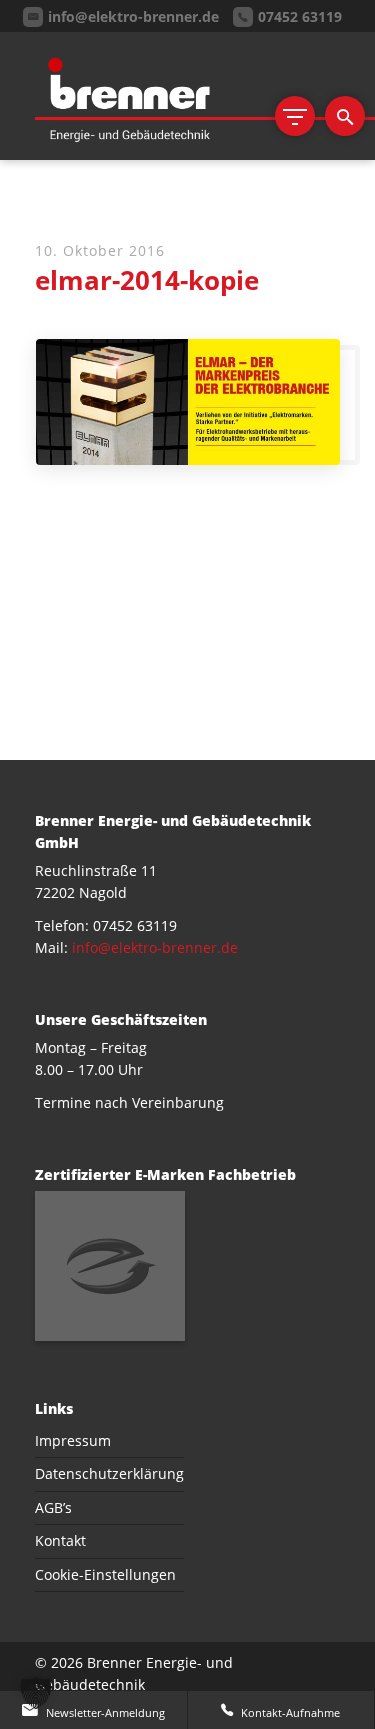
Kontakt (60, 1540)
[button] (36, 1693)
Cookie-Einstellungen (105, 1574)
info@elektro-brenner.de (155, 947)
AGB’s (53, 1507)
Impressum (73, 1440)
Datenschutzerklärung (109, 1473)
